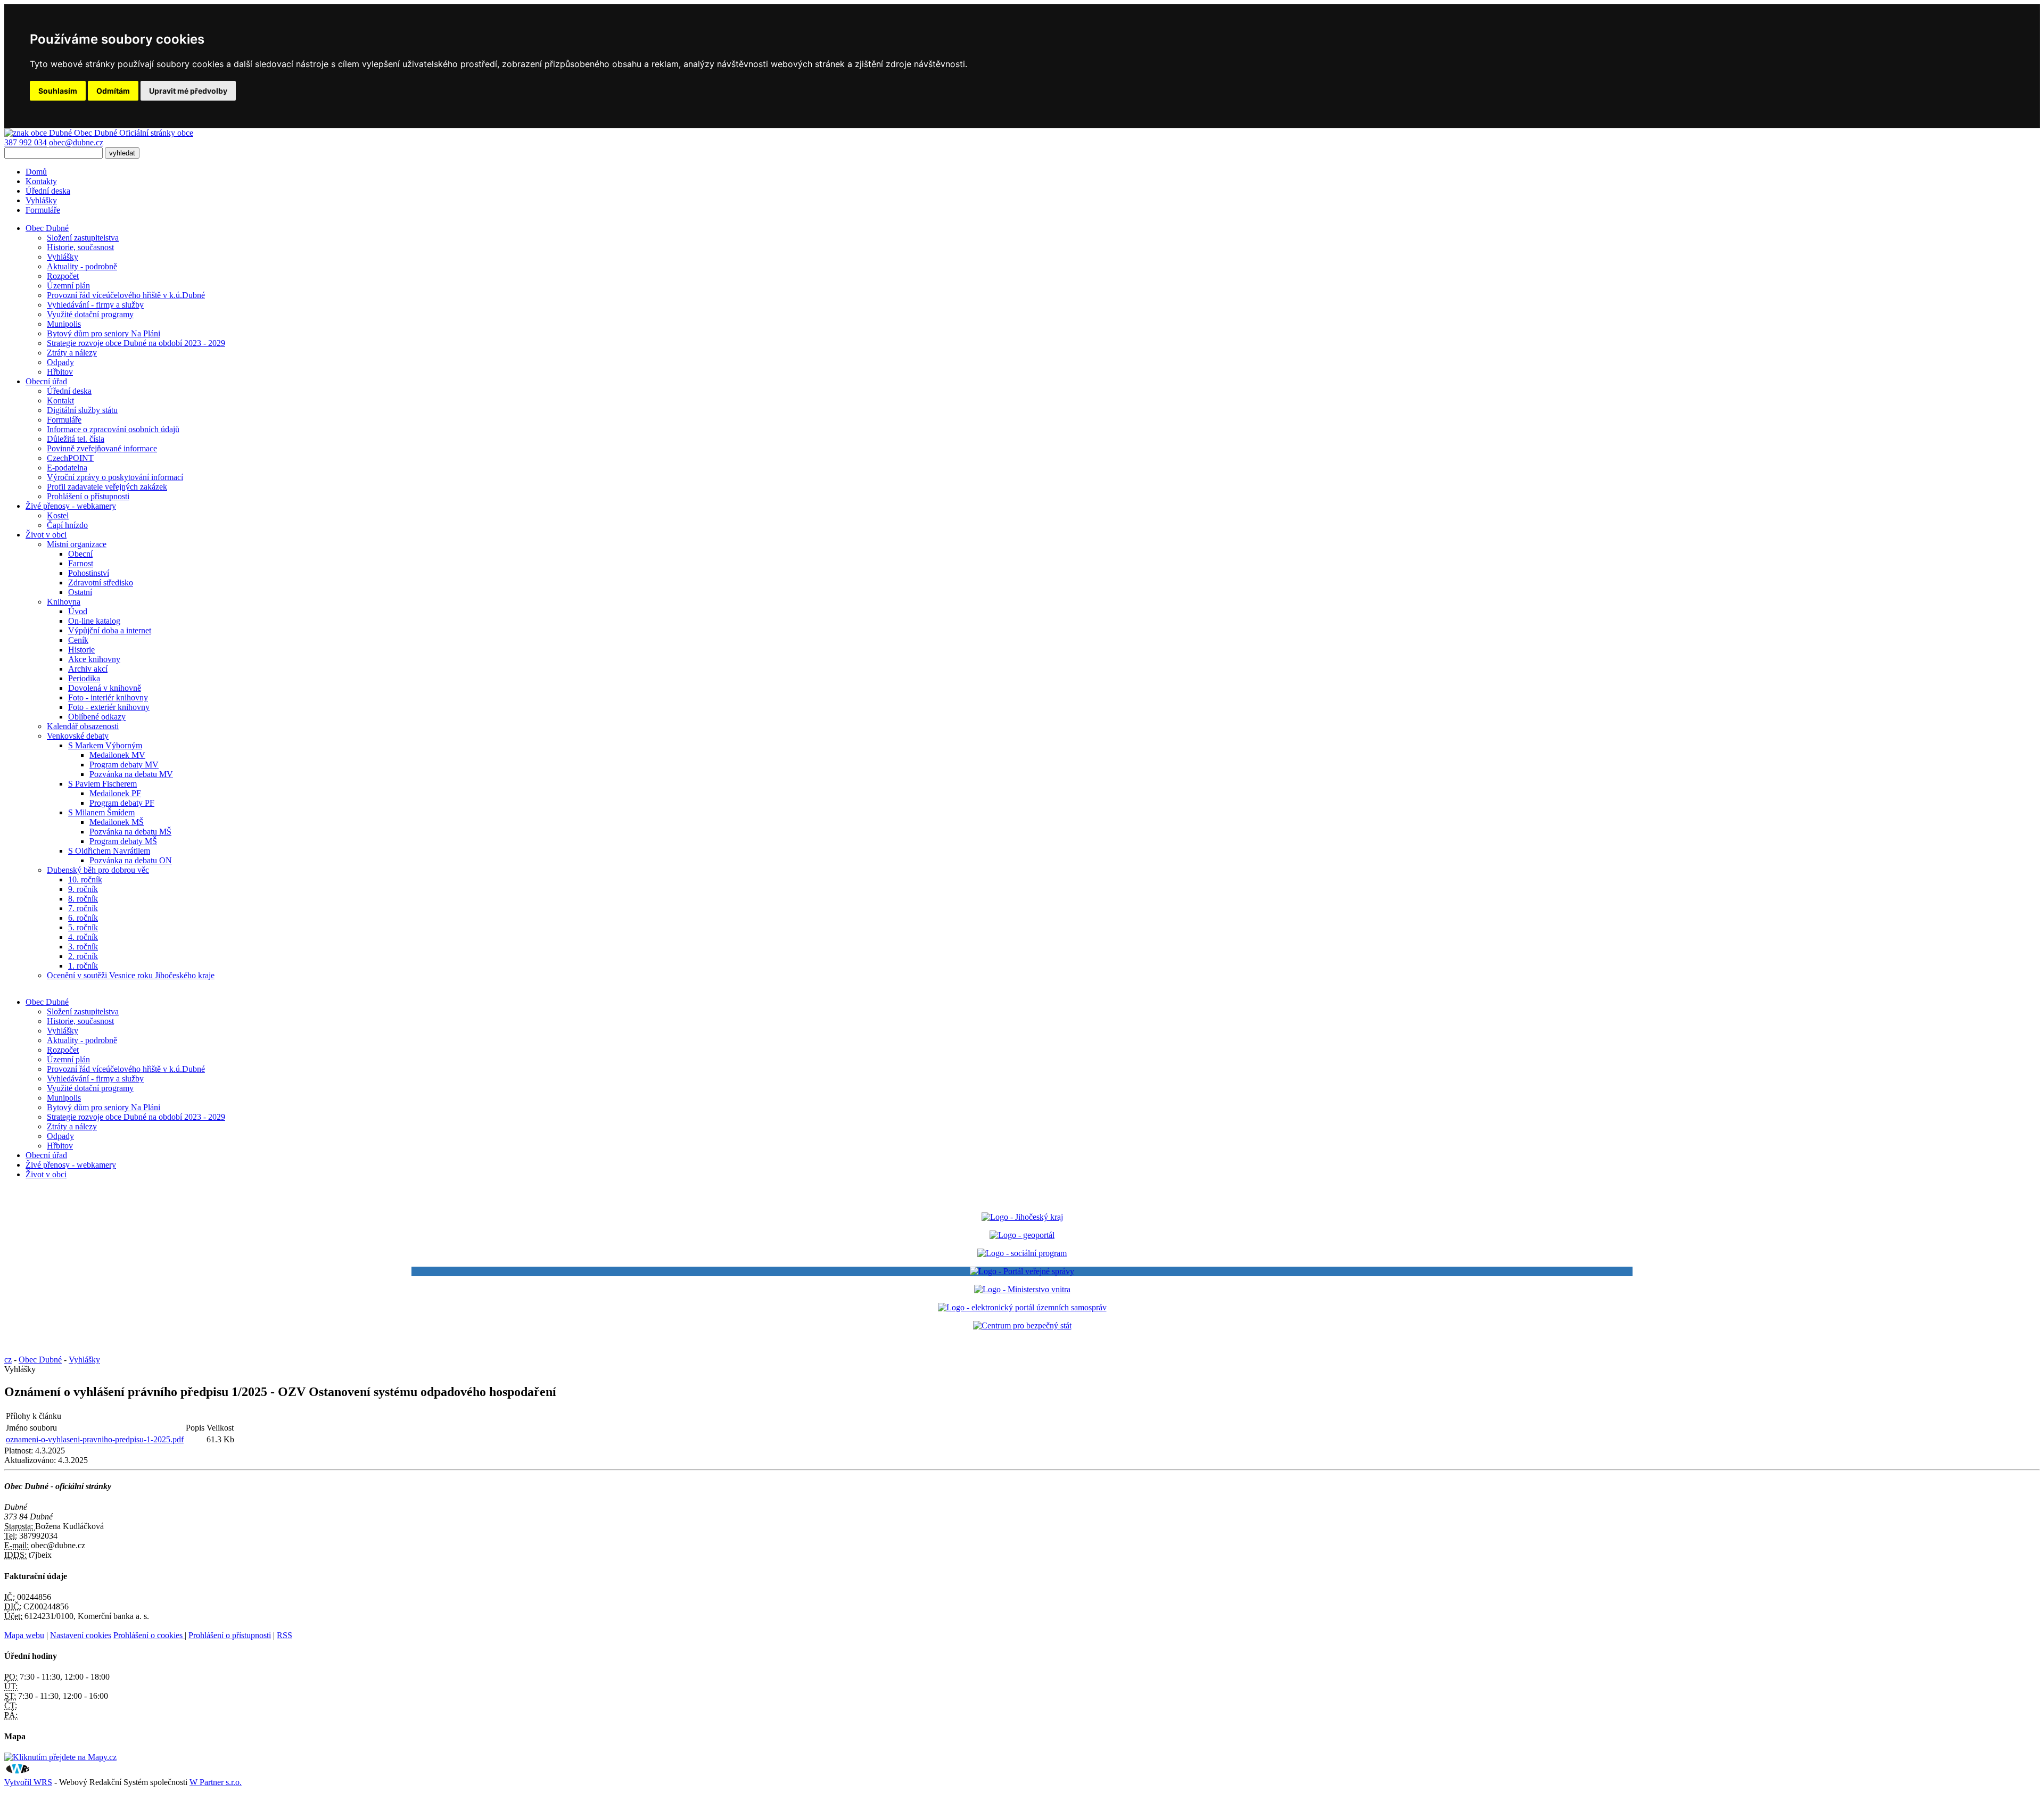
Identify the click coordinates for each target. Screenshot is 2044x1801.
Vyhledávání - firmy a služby (95, 305)
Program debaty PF (122, 803)
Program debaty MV (124, 765)
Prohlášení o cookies (149, 1635)
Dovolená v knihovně (105, 688)
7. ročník (83, 908)
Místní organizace (77, 544)
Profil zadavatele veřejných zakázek (107, 487)
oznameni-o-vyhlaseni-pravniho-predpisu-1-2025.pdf (95, 1439)
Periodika (84, 678)
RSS (285, 1635)
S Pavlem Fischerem (102, 784)
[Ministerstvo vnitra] (1022, 1289)
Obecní (80, 554)
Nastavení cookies (81, 1635)
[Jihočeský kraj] (1022, 1217)
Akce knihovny (94, 659)
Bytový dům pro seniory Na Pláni (104, 333)
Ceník (78, 640)
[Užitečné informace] (1022, 1325)
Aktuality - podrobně (82, 266)
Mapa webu (24, 1635)
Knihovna (64, 602)
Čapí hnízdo (67, 525)
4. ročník (83, 937)
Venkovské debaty (78, 736)
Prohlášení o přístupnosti (88, 496)
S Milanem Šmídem (101, 812)
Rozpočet (63, 276)
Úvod (78, 611)
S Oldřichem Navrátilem (109, 851)
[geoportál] (1022, 1235)
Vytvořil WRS (28, 1782)
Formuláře (43, 210)
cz (8, 1360)
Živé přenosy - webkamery (71, 1165)
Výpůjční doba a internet (110, 630)
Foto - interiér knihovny (108, 697)
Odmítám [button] (113, 91)
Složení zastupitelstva (83, 238)
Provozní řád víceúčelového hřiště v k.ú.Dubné (126, 295)
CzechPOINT (70, 458)
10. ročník (85, 879)
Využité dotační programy (90, 314)
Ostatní (80, 592)
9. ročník (83, 889)
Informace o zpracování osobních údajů (113, 429)
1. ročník (83, 966)
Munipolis (64, 324)
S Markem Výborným (105, 745)
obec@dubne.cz (76, 142)
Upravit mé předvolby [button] (188, 91)
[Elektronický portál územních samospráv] (1022, 1307)
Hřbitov (60, 372)
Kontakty (41, 181)
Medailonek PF (115, 793)
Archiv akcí (88, 669)
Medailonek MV (117, 755)
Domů (36, 172)
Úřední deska (48, 191)
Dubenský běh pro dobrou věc (98, 870)
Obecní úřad (46, 1155)
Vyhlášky (41, 200)
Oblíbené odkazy (97, 717)
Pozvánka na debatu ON (131, 860)
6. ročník (83, 918)
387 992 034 (26, 142)
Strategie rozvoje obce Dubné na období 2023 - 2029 (136, 343)
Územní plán (68, 286)
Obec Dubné (47, 1002)
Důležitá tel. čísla (76, 439)
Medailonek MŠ (117, 822)
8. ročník (83, 899)
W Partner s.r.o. (216, 1782)
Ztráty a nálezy (72, 353)
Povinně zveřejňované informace (102, 448)
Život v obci (46, 1174)
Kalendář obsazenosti (83, 726)
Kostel (58, 515)
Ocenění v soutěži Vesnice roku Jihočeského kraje (131, 975)
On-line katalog (94, 621)
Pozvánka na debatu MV (131, 774)
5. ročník (83, 927)
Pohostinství (89, 573)
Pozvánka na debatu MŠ (130, 832)
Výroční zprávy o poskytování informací (115, 477)
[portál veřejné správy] (1022, 1271)
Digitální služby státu (82, 410)
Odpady (60, 362)
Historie (81, 650)
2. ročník (83, 956)
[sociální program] (1022, 1253)
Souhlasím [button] (58, 91)
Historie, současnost (80, 247)
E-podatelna (67, 468)
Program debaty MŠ (123, 841)
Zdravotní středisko (101, 583)
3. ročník (83, 947)
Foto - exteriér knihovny (109, 707)
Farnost (81, 563)
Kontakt (60, 400)
